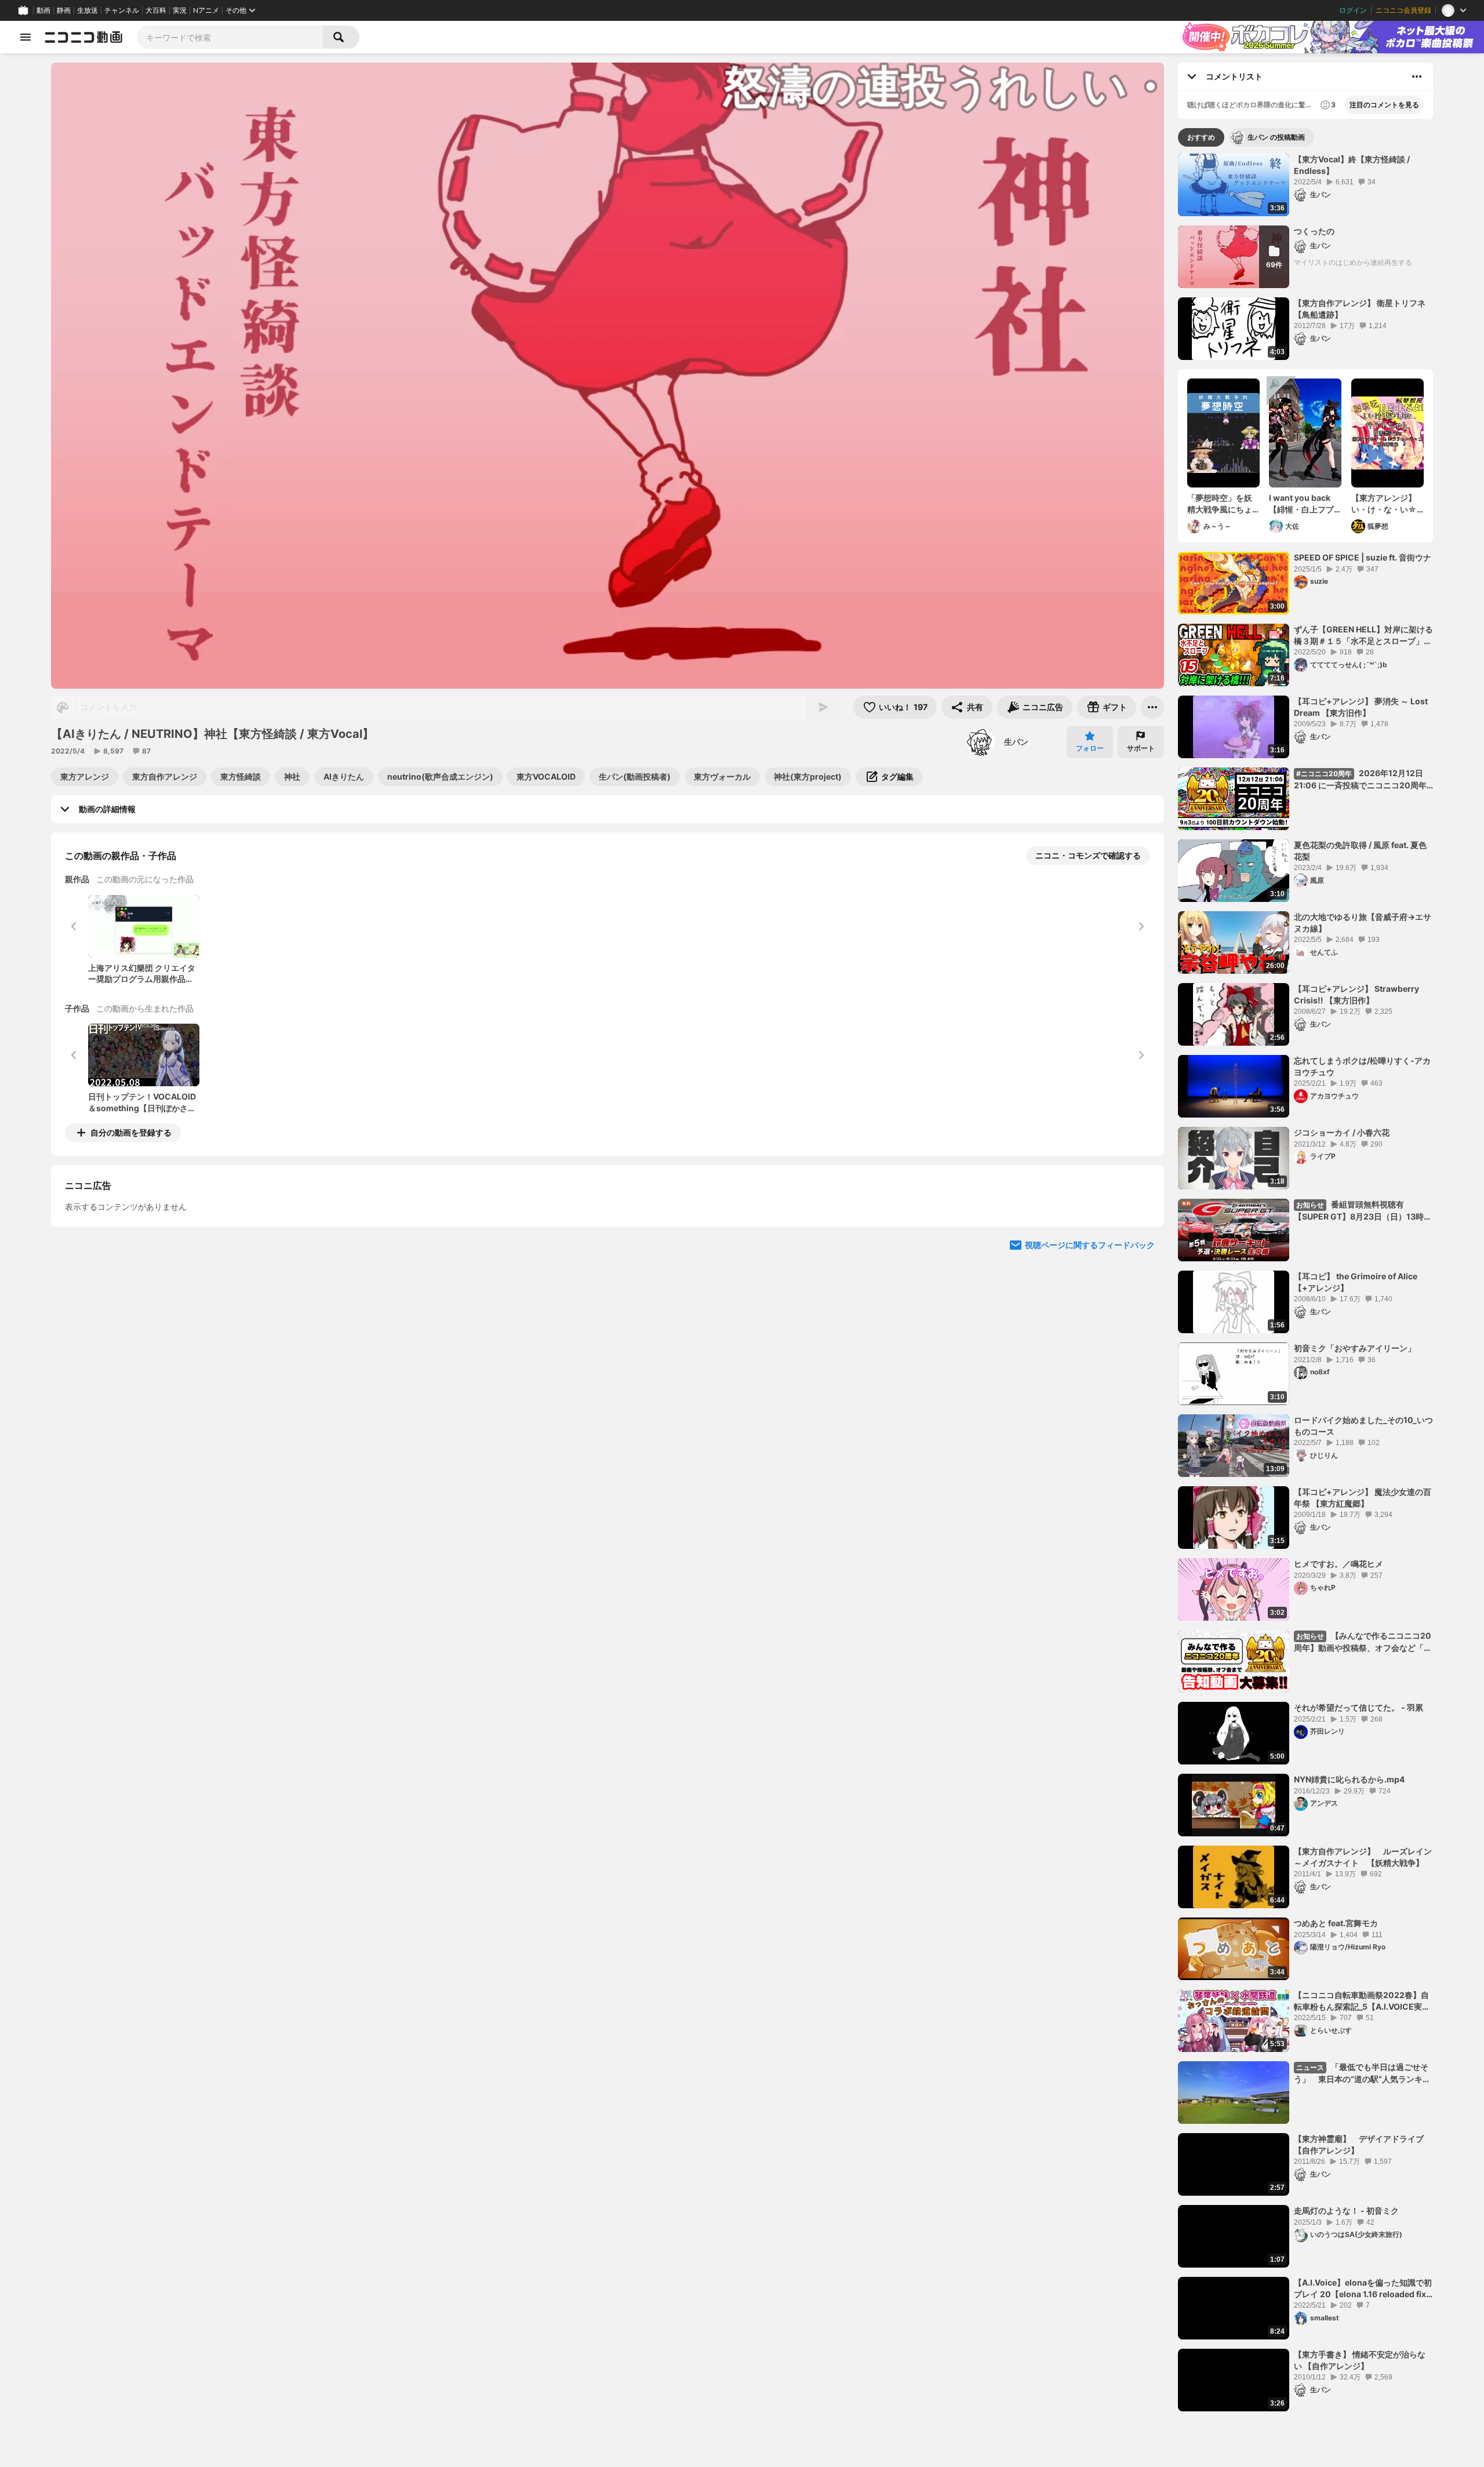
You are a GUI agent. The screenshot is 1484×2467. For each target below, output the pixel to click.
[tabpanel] (1305, 1282)
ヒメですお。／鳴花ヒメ (1338, 1564)
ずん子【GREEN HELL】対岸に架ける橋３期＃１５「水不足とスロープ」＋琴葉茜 (1363, 635)
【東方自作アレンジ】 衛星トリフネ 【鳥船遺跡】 (1360, 309)
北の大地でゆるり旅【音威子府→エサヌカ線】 (1363, 923)
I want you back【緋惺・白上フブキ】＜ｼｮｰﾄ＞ (1301, 504)
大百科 (156, 10)
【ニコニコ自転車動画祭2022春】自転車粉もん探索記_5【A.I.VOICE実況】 (1361, 2001)
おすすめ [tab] (1201, 137)
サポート (1141, 748)
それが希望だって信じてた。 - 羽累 (1358, 1707)
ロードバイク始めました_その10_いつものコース (1363, 1426)
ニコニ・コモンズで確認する (1088, 855)
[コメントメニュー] (1417, 77)
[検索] (341, 37)
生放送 (88, 10)
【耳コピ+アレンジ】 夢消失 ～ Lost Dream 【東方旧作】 (1361, 707)
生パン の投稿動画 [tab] (1276, 137)
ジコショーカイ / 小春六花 (1342, 1132)
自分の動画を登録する (131, 1132)
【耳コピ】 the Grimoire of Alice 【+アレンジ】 (1356, 1282)
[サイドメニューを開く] (26, 37)
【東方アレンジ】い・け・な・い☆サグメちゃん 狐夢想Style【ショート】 (1385, 504)
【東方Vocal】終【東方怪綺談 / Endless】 (1352, 165)
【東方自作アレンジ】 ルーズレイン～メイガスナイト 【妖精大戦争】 (1363, 1857)
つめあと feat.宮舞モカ (1336, 1923)
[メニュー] (1152, 707)
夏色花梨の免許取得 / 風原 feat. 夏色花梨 (1360, 851)
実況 (180, 10)
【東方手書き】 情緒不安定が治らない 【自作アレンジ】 (1360, 2360)
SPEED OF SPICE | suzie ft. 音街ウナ (1363, 557)
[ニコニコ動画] (83, 37)
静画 (64, 10)
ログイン (1353, 10)
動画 (43, 10)
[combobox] (230, 37)
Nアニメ (206, 10)
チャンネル (122, 10)
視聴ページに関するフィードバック (1090, 1351)
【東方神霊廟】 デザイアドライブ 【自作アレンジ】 (1363, 2144)
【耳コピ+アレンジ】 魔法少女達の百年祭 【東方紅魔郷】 (1363, 1498)
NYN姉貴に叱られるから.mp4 (1349, 1779)
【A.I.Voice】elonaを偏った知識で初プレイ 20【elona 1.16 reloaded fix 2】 (1363, 2288)
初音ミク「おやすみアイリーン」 (1355, 1348)
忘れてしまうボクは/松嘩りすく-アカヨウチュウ (1362, 1066)
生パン (1016, 742)
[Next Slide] (1141, 1240)
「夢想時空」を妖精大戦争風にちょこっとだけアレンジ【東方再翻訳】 (1220, 504)
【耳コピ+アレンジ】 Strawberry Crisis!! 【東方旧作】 (1356, 994)
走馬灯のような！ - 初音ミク (1346, 2211)
